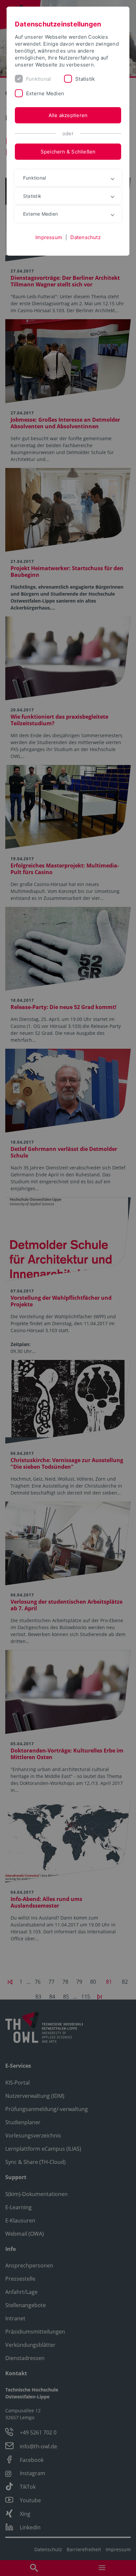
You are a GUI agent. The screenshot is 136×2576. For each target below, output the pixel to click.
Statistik (85, 79)
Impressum (49, 237)
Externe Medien (45, 93)
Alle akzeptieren (68, 115)
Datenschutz (85, 237)
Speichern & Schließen (68, 152)
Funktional (38, 79)
